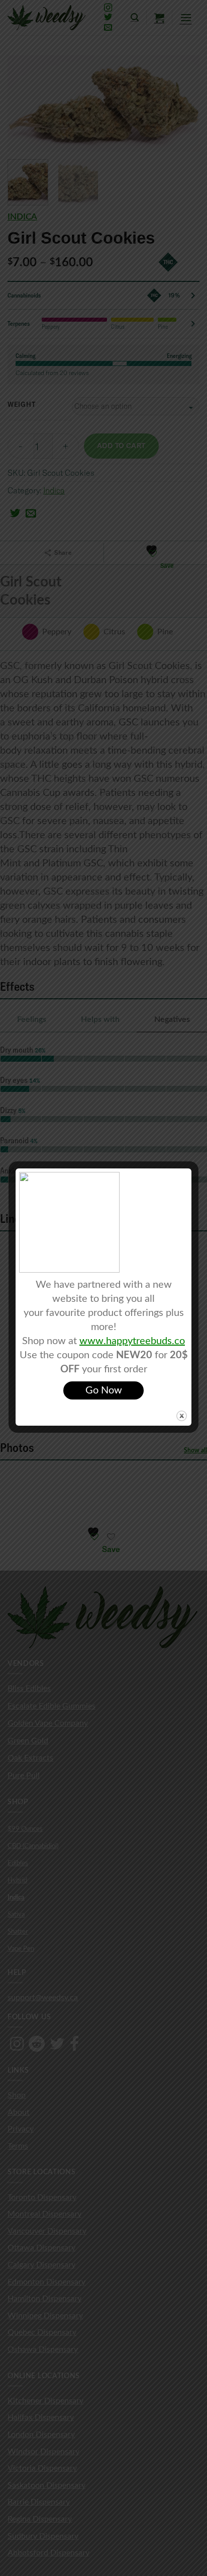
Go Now (104, 1390)
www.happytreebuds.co (132, 1341)
